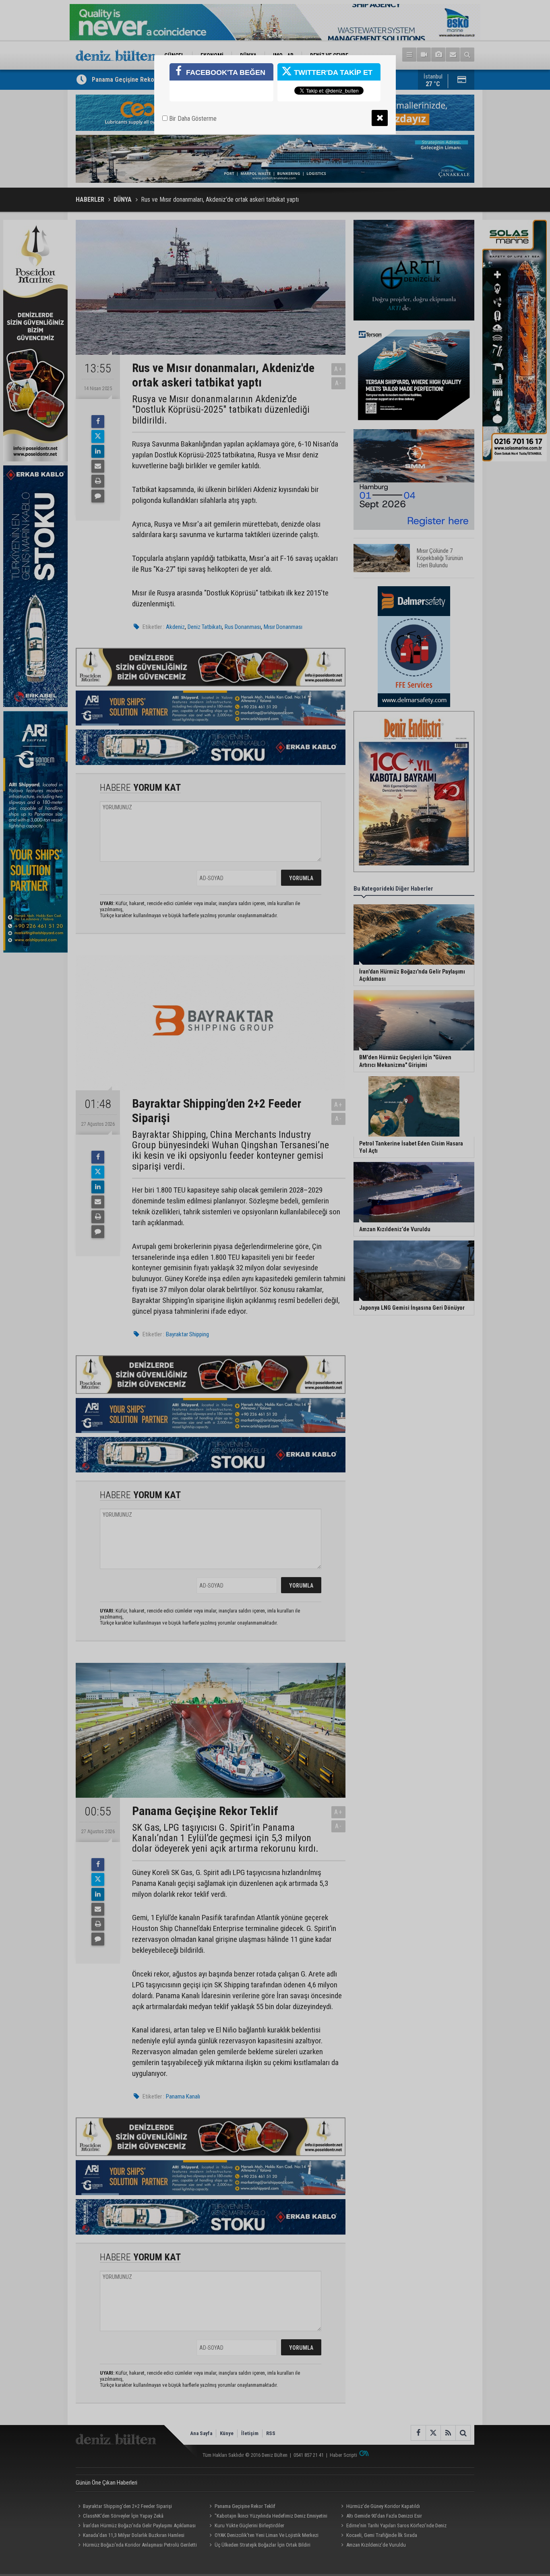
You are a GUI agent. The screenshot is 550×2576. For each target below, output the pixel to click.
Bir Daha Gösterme (192, 119)
